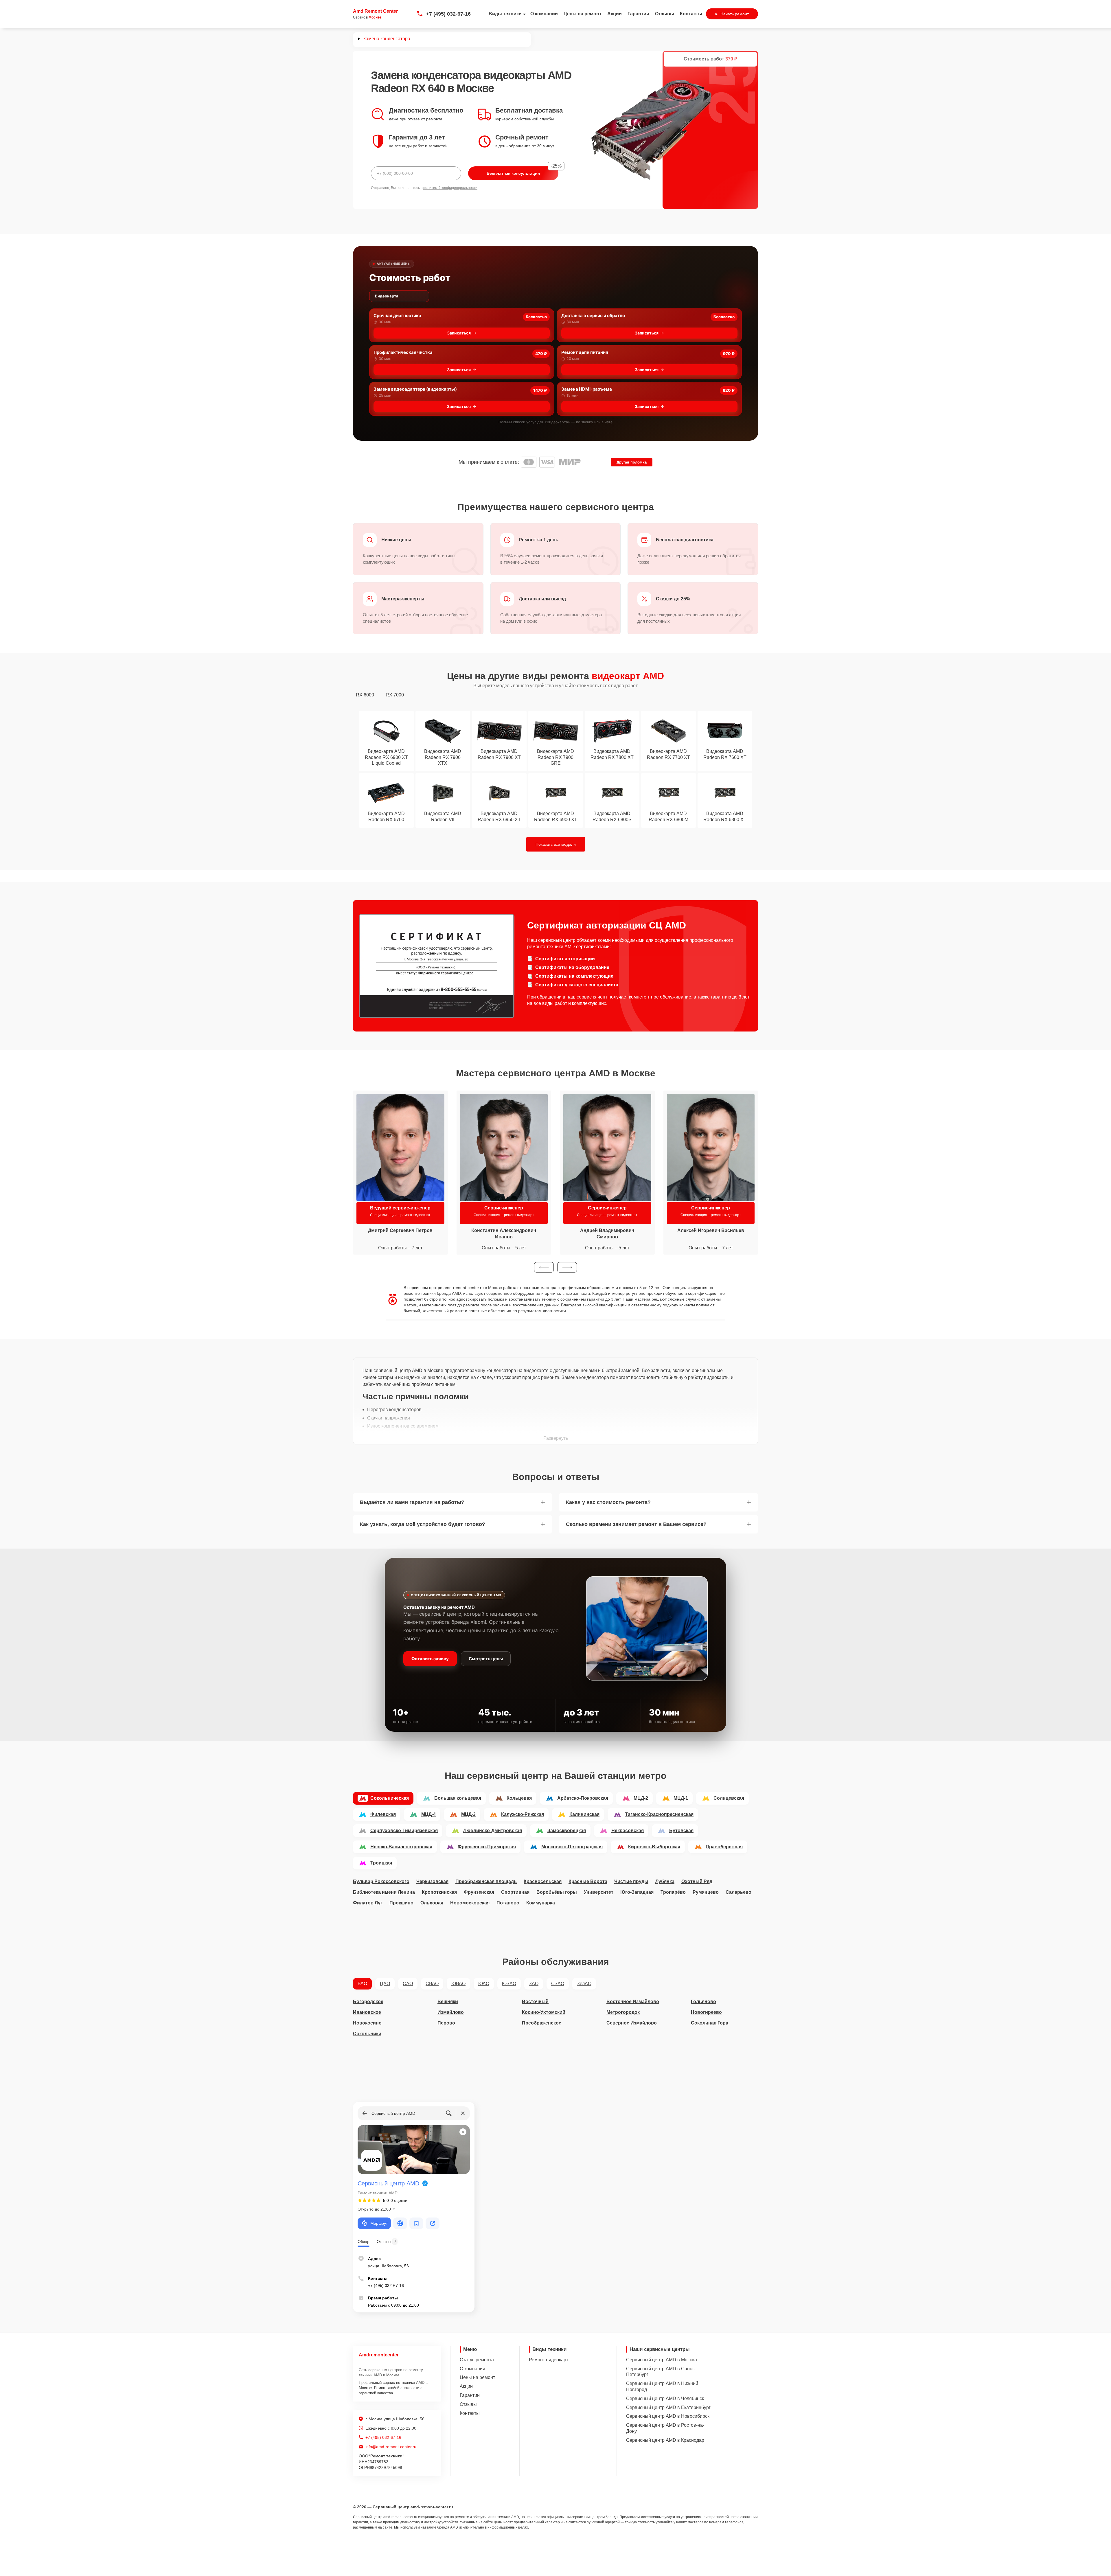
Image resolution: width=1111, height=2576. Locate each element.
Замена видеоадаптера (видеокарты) (415, 389)
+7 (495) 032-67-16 (448, 14)
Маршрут (379, 2223)
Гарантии (638, 14)
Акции (615, 14)
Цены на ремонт (583, 14)
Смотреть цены (486, 1659)
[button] (544, 1267)
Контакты (691, 14)
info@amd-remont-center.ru (391, 2447)
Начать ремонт (735, 14)
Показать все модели (556, 844)
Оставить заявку (430, 1659)
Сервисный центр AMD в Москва (662, 2360)
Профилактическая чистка (403, 352)
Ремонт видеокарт (549, 2360)
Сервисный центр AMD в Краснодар (665, 2440)
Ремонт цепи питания (585, 352)
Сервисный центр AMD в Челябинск (665, 2398)
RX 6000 (365, 695)
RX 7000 (395, 695)
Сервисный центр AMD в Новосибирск (668, 2416)
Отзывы (665, 14)
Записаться (459, 333)
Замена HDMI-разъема (587, 389)
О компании (544, 14)
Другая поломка (632, 462)
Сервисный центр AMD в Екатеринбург (668, 2407)
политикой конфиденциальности (450, 188)
